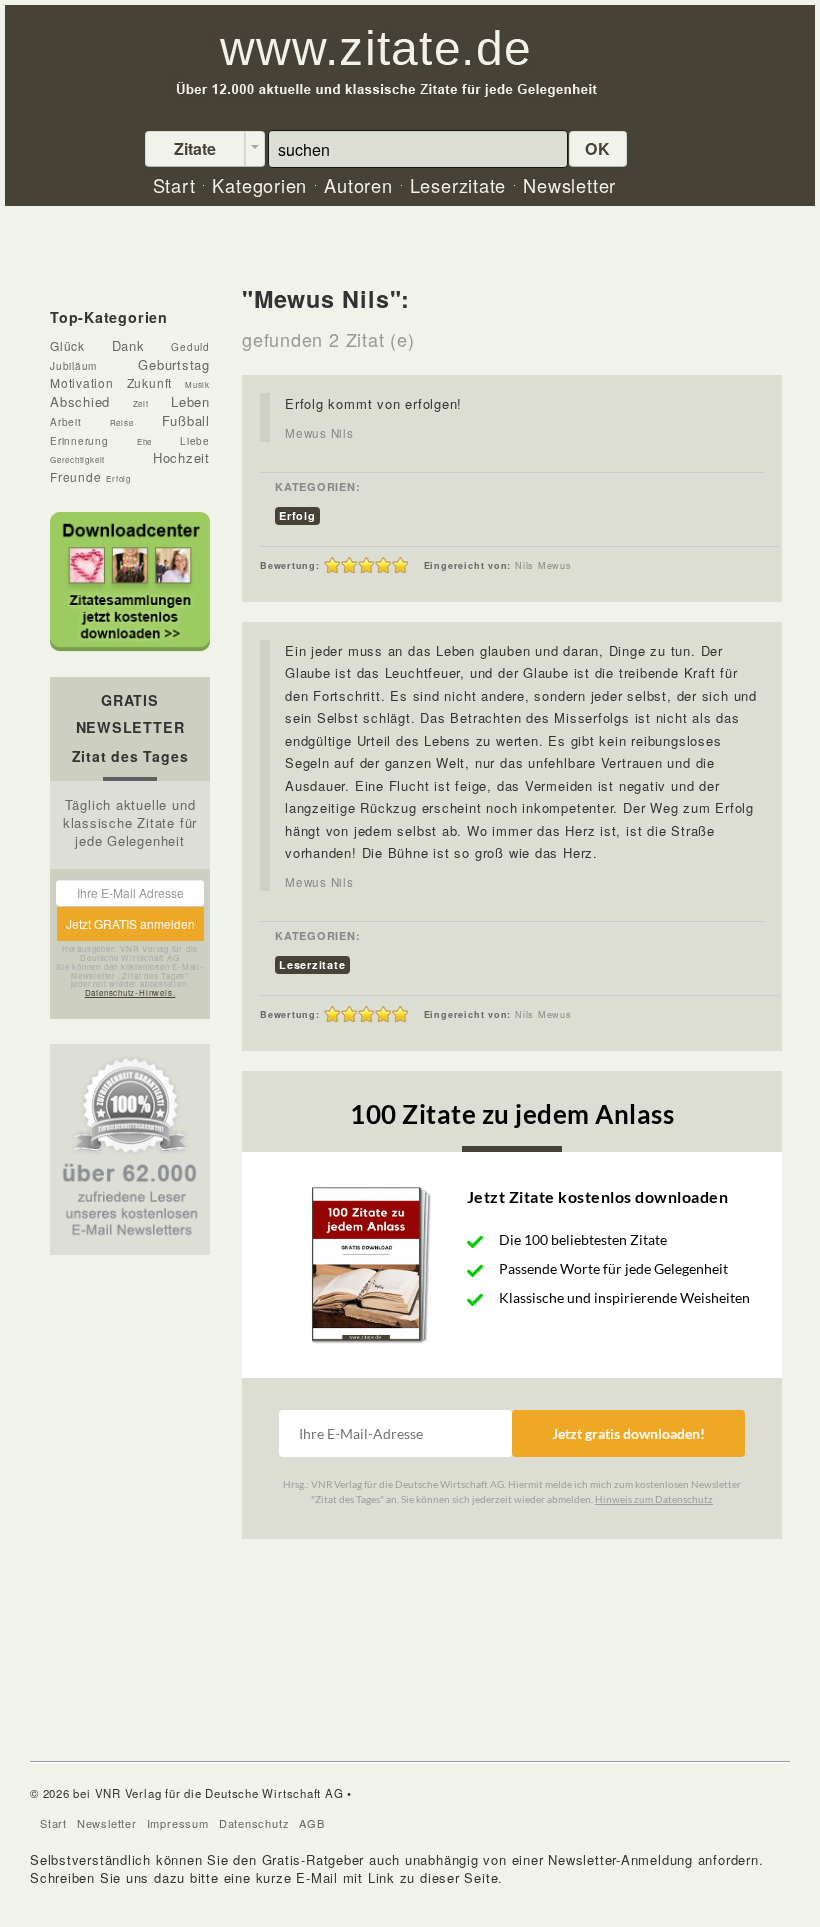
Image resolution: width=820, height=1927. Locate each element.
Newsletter (107, 1823)
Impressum (178, 1823)
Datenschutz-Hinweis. (130, 992)
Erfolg (297, 515)
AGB (311, 1823)
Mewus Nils (319, 433)
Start (53, 1823)
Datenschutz (254, 1823)
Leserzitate (312, 964)
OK (598, 148)
